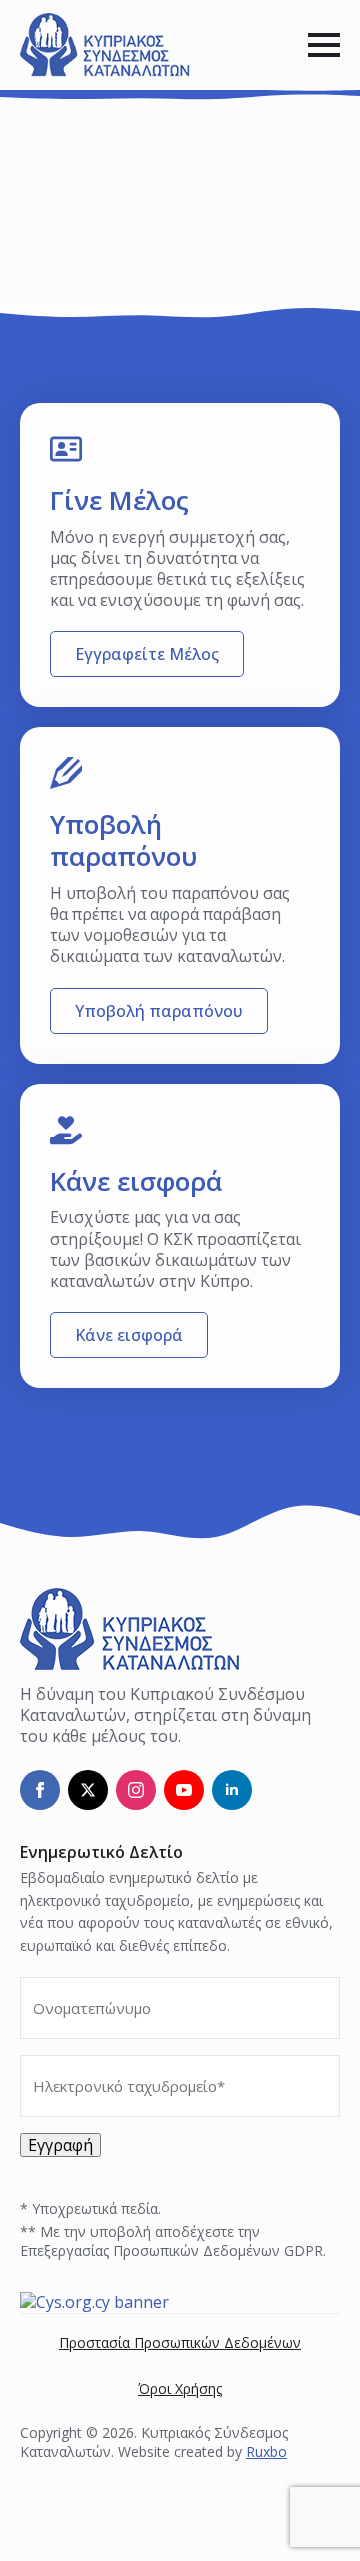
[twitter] (88, 1790)
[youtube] (184, 1790)
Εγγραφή (60, 2145)
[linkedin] (232, 1790)
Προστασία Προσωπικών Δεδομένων (180, 2342)
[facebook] (40, 1790)
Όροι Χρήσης (180, 2388)
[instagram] (136, 1790)
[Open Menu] (324, 45)
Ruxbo (266, 2451)
